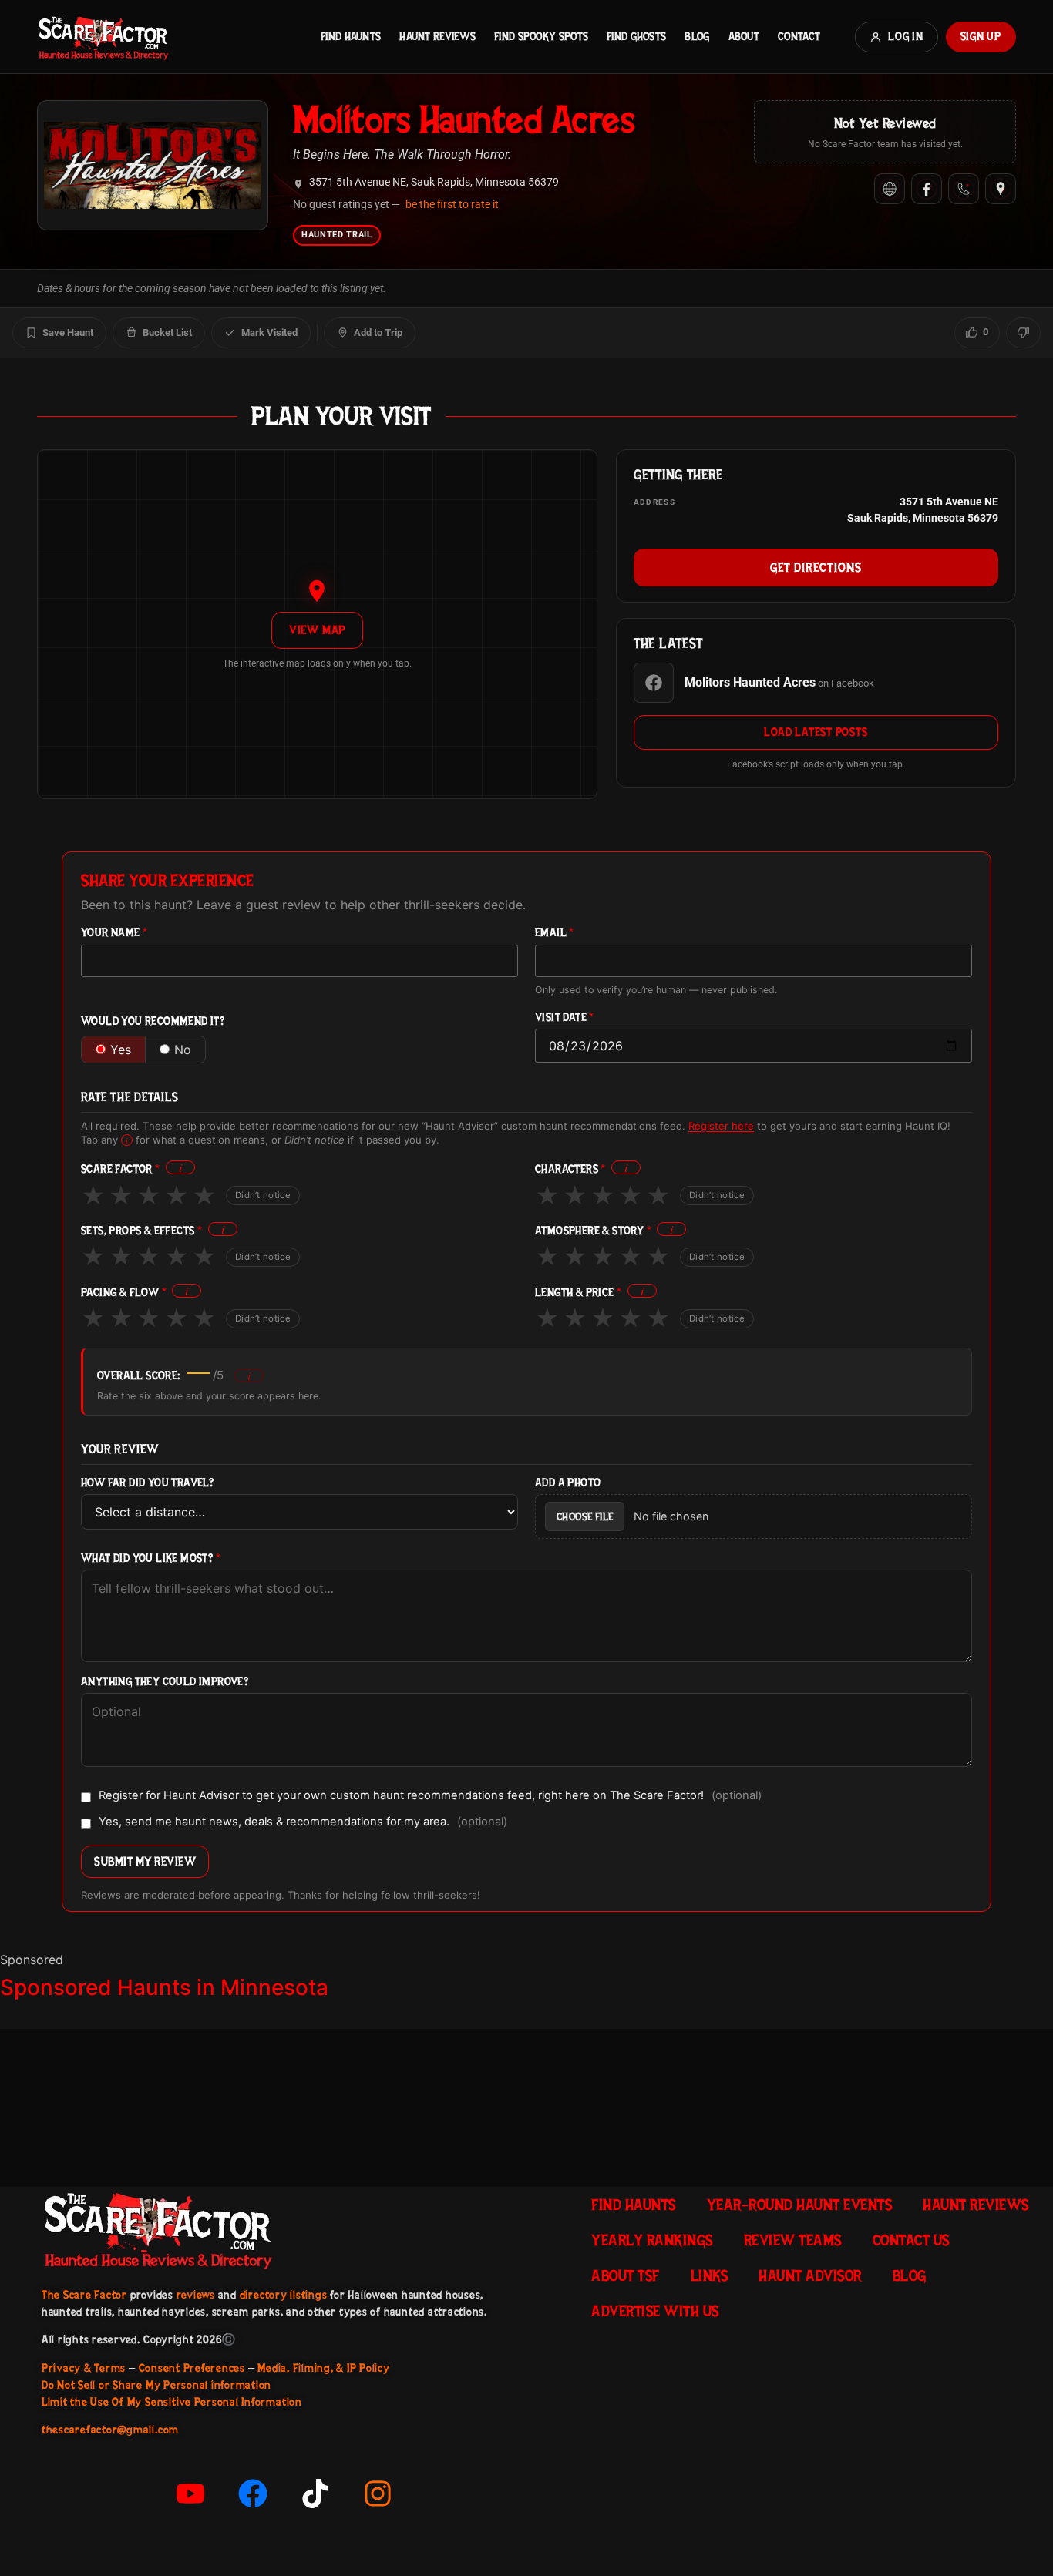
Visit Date (565, 1018)
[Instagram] (378, 2494)
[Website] (890, 189)
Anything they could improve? (165, 1682)
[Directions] (1001, 189)
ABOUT (744, 36)
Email (555, 933)
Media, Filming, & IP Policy (324, 2368)
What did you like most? (151, 1558)
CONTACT (799, 36)
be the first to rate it (452, 204)
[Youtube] (190, 2494)
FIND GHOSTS (636, 36)
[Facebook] (927, 189)
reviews (196, 2295)
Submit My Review (145, 1861)
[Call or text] (964, 189)
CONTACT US (911, 2240)
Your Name (114, 933)
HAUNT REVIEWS (437, 36)
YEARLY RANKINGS (652, 2240)
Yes (121, 1050)
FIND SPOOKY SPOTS (541, 36)
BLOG (697, 36)
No (183, 1050)
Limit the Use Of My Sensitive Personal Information (172, 2402)
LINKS (710, 2275)
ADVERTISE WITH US (655, 2311)
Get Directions (816, 567)
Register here (721, 1126)
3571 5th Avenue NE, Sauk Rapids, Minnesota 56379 (434, 182)
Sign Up (981, 36)
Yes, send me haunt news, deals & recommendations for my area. (303, 1822)
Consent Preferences (192, 2368)
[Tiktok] (315, 2494)
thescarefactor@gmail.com (110, 2430)
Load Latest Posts (816, 732)
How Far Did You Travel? (147, 1483)
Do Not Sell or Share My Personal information (156, 2385)
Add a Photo (568, 1483)
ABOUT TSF (626, 2275)
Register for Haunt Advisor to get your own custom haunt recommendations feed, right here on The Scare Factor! (430, 1796)
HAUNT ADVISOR (810, 2275)
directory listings (284, 2295)
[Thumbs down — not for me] (1023, 333)
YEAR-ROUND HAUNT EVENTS (800, 2205)
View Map (317, 630)
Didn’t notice (263, 1195)
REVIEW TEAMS (793, 2240)
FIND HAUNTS (351, 36)
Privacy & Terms (84, 2368)
